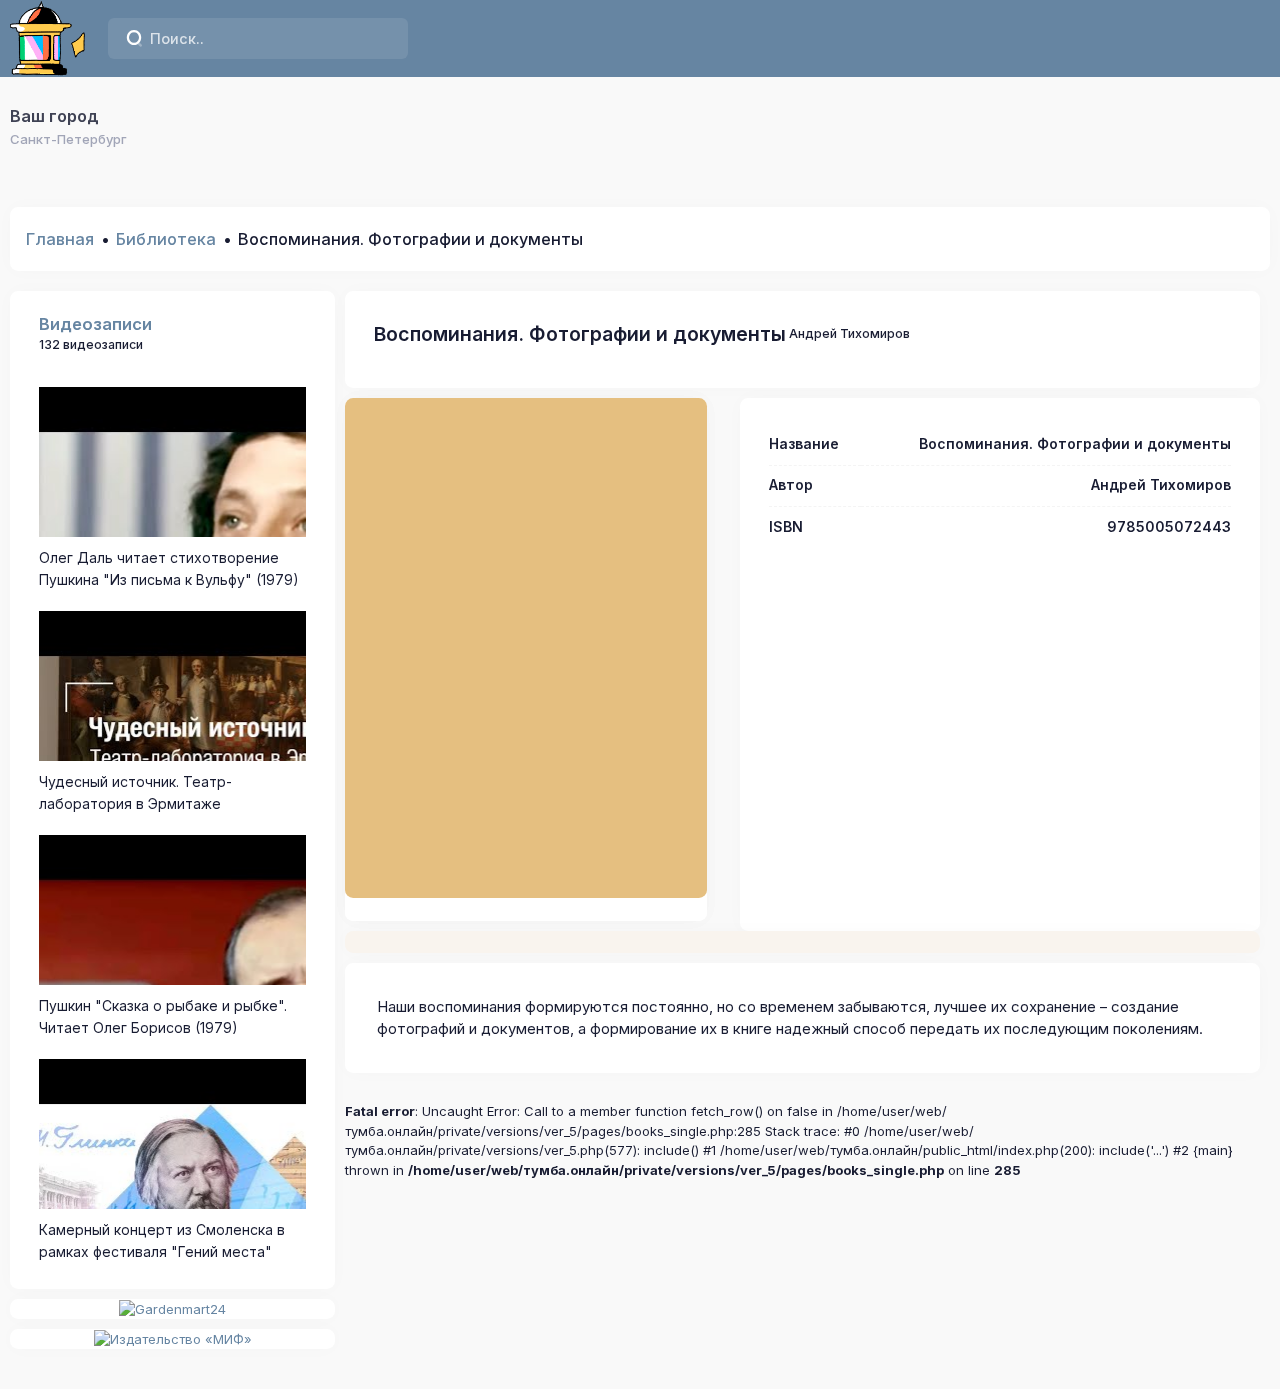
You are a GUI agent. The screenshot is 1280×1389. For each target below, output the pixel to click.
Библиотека (166, 239)
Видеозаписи (95, 324)
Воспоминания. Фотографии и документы (580, 334)
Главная (60, 239)
